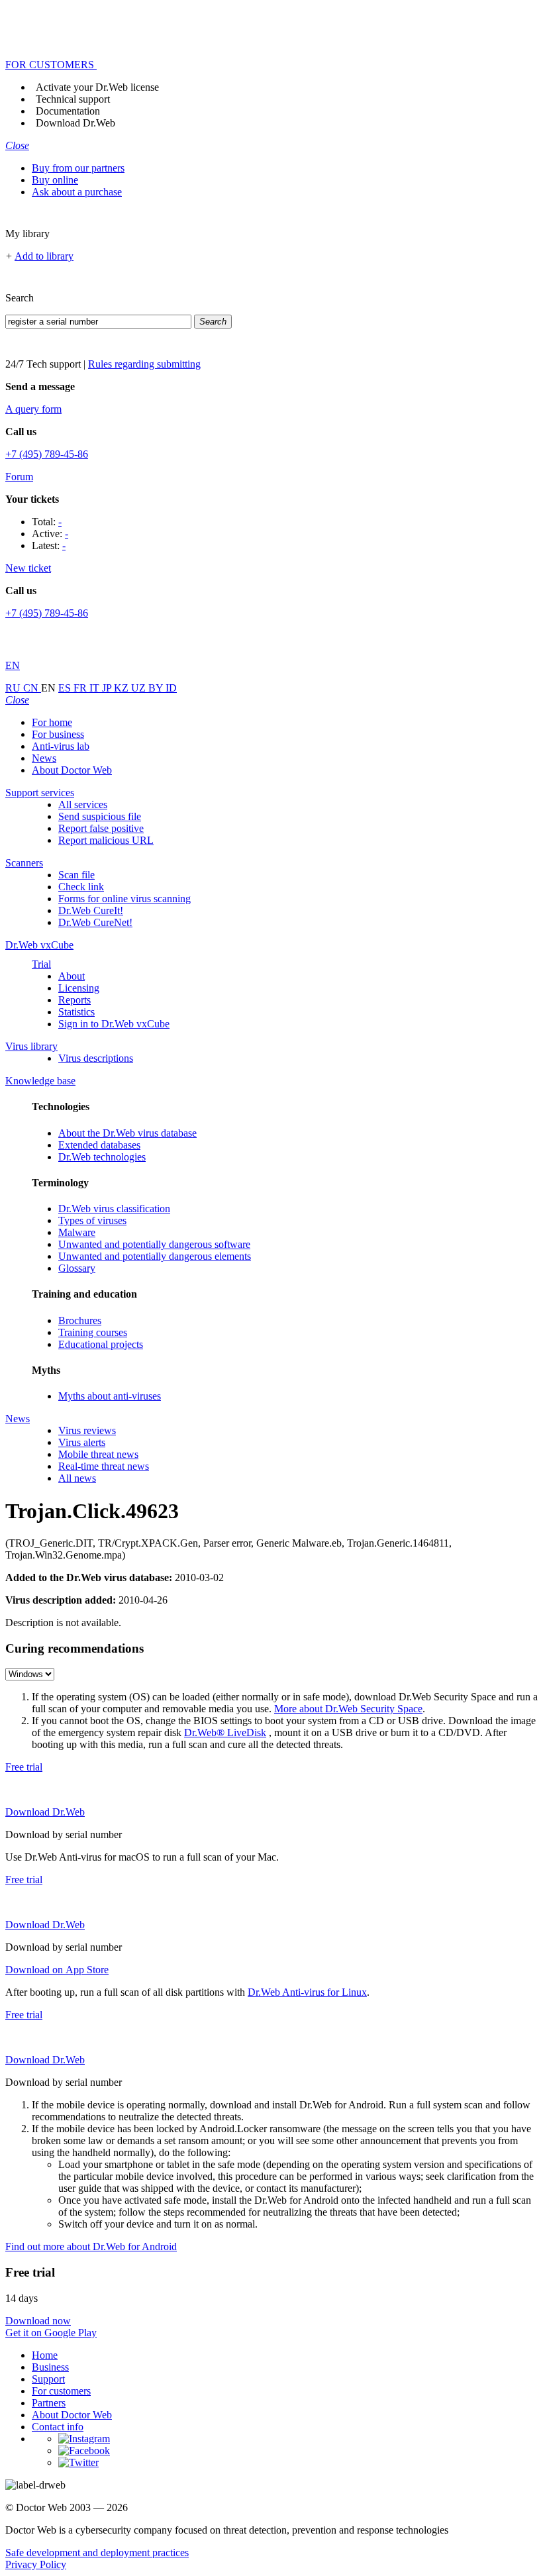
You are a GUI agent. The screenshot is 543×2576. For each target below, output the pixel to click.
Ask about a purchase (77, 192)
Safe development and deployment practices (97, 2552)
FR (81, 688)
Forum (19, 477)
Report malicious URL (106, 840)
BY (157, 688)
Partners (49, 2403)
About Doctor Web (72, 770)
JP (108, 688)
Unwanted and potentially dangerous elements (155, 1256)
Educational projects (101, 1344)
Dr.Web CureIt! (91, 910)
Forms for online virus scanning (124, 899)
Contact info (58, 2427)
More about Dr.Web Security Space (348, 1709)
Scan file (76, 875)
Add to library (44, 256)
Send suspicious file (100, 816)
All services (83, 804)
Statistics (76, 1012)
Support (48, 2379)
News (44, 758)
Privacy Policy (36, 2564)
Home (45, 2355)
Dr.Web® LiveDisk (225, 1732)
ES (66, 688)
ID (171, 688)
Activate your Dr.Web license (97, 87)
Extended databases (99, 1145)
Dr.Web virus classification (114, 1209)
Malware (77, 1232)
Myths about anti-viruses (110, 1396)
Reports (74, 1000)
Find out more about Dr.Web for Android (91, 2246)
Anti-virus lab (61, 746)
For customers (61, 2391)
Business (50, 2367)
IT (96, 688)
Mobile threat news (98, 1454)
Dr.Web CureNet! (95, 922)
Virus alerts (82, 1442)
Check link (81, 887)
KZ (123, 688)
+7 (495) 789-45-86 (47, 454)
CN (32, 688)
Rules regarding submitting (144, 364)
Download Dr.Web (75, 123)
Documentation (68, 111)
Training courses (93, 1332)
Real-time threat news (104, 1466)
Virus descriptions (96, 1058)
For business (58, 734)
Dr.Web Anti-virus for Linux (307, 1992)
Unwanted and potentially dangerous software (154, 1244)
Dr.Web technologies (102, 1157)
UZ (140, 688)
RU (14, 688)
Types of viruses (92, 1220)
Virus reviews (87, 1430)
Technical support (73, 99)
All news (77, 1478)
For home (52, 722)
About (72, 976)
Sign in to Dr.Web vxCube (114, 1024)
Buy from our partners (78, 168)
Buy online (55, 180)
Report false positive (101, 828)
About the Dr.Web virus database (127, 1133)
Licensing (79, 988)
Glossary (77, 1268)
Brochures (80, 1320)
